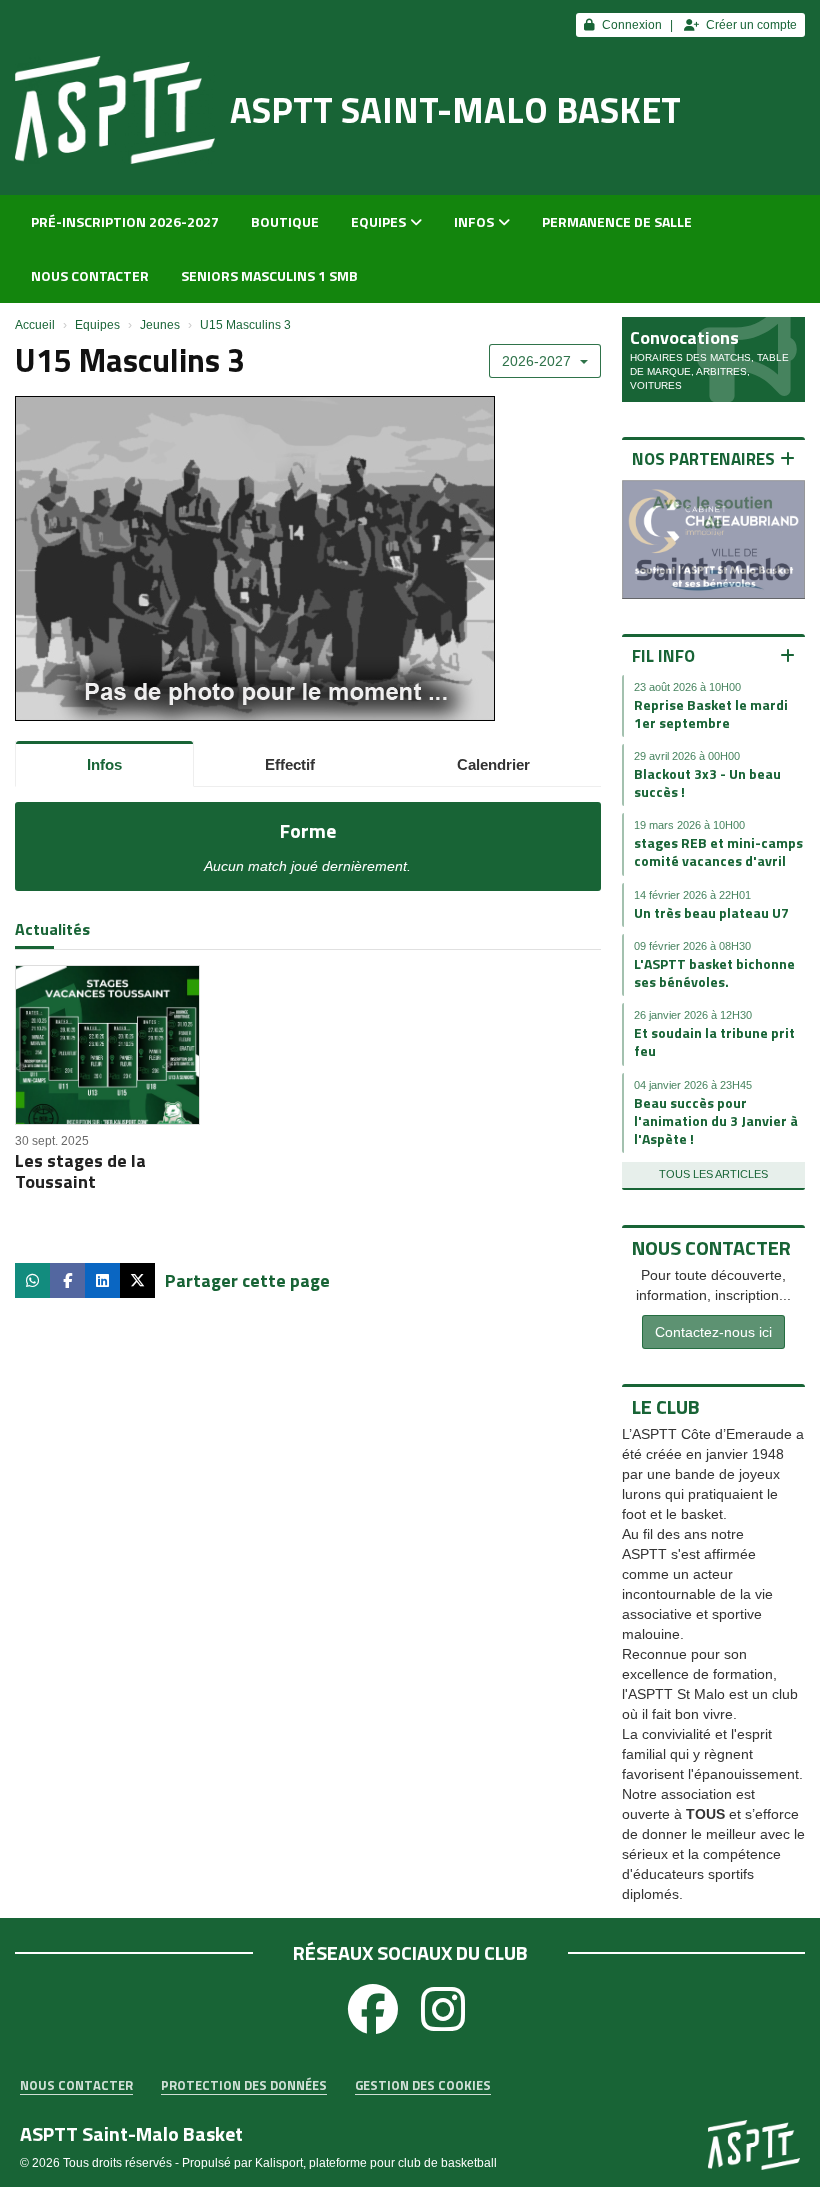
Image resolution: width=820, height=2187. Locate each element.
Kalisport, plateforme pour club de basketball (376, 2163)
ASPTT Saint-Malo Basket (455, 109)
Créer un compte (751, 25)
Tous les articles (713, 1174)
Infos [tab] (104, 764)
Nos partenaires (703, 459)
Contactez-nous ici (713, 1332)
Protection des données (244, 2085)
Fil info (663, 656)
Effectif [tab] (290, 764)
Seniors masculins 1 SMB (269, 275)
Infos (474, 221)
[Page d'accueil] (115, 110)
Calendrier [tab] (493, 764)
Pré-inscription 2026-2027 (125, 221)
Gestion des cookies (423, 2085)
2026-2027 (538, 361)
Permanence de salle (617, 221)
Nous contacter (90, 275)
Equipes (378, 221)
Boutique (285, 221)
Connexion (632, 25)
